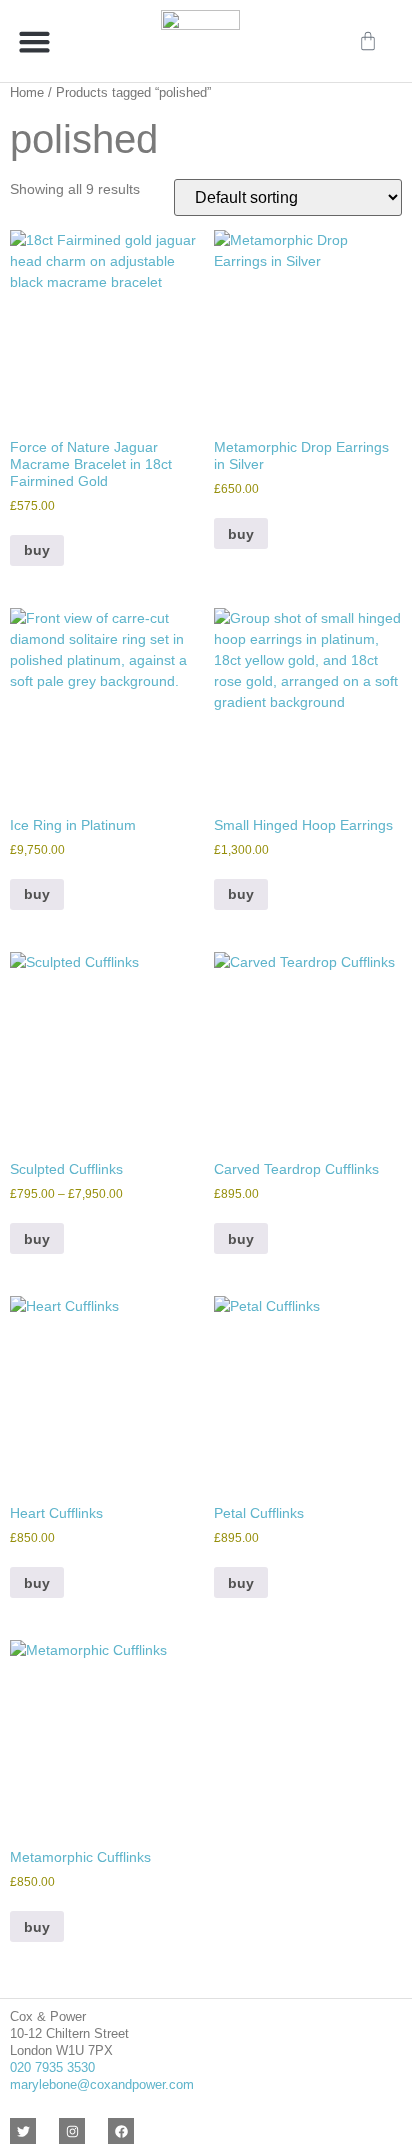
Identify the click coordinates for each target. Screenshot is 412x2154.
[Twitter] (23, 2131)
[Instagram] (72, 2131)
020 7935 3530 (52, 2067)
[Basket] (368, 41)
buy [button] (37, 550)
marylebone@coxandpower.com (102, 2084)
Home (27, 92)
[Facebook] (121, 2131)
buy (241, 534)
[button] (35, 41)
